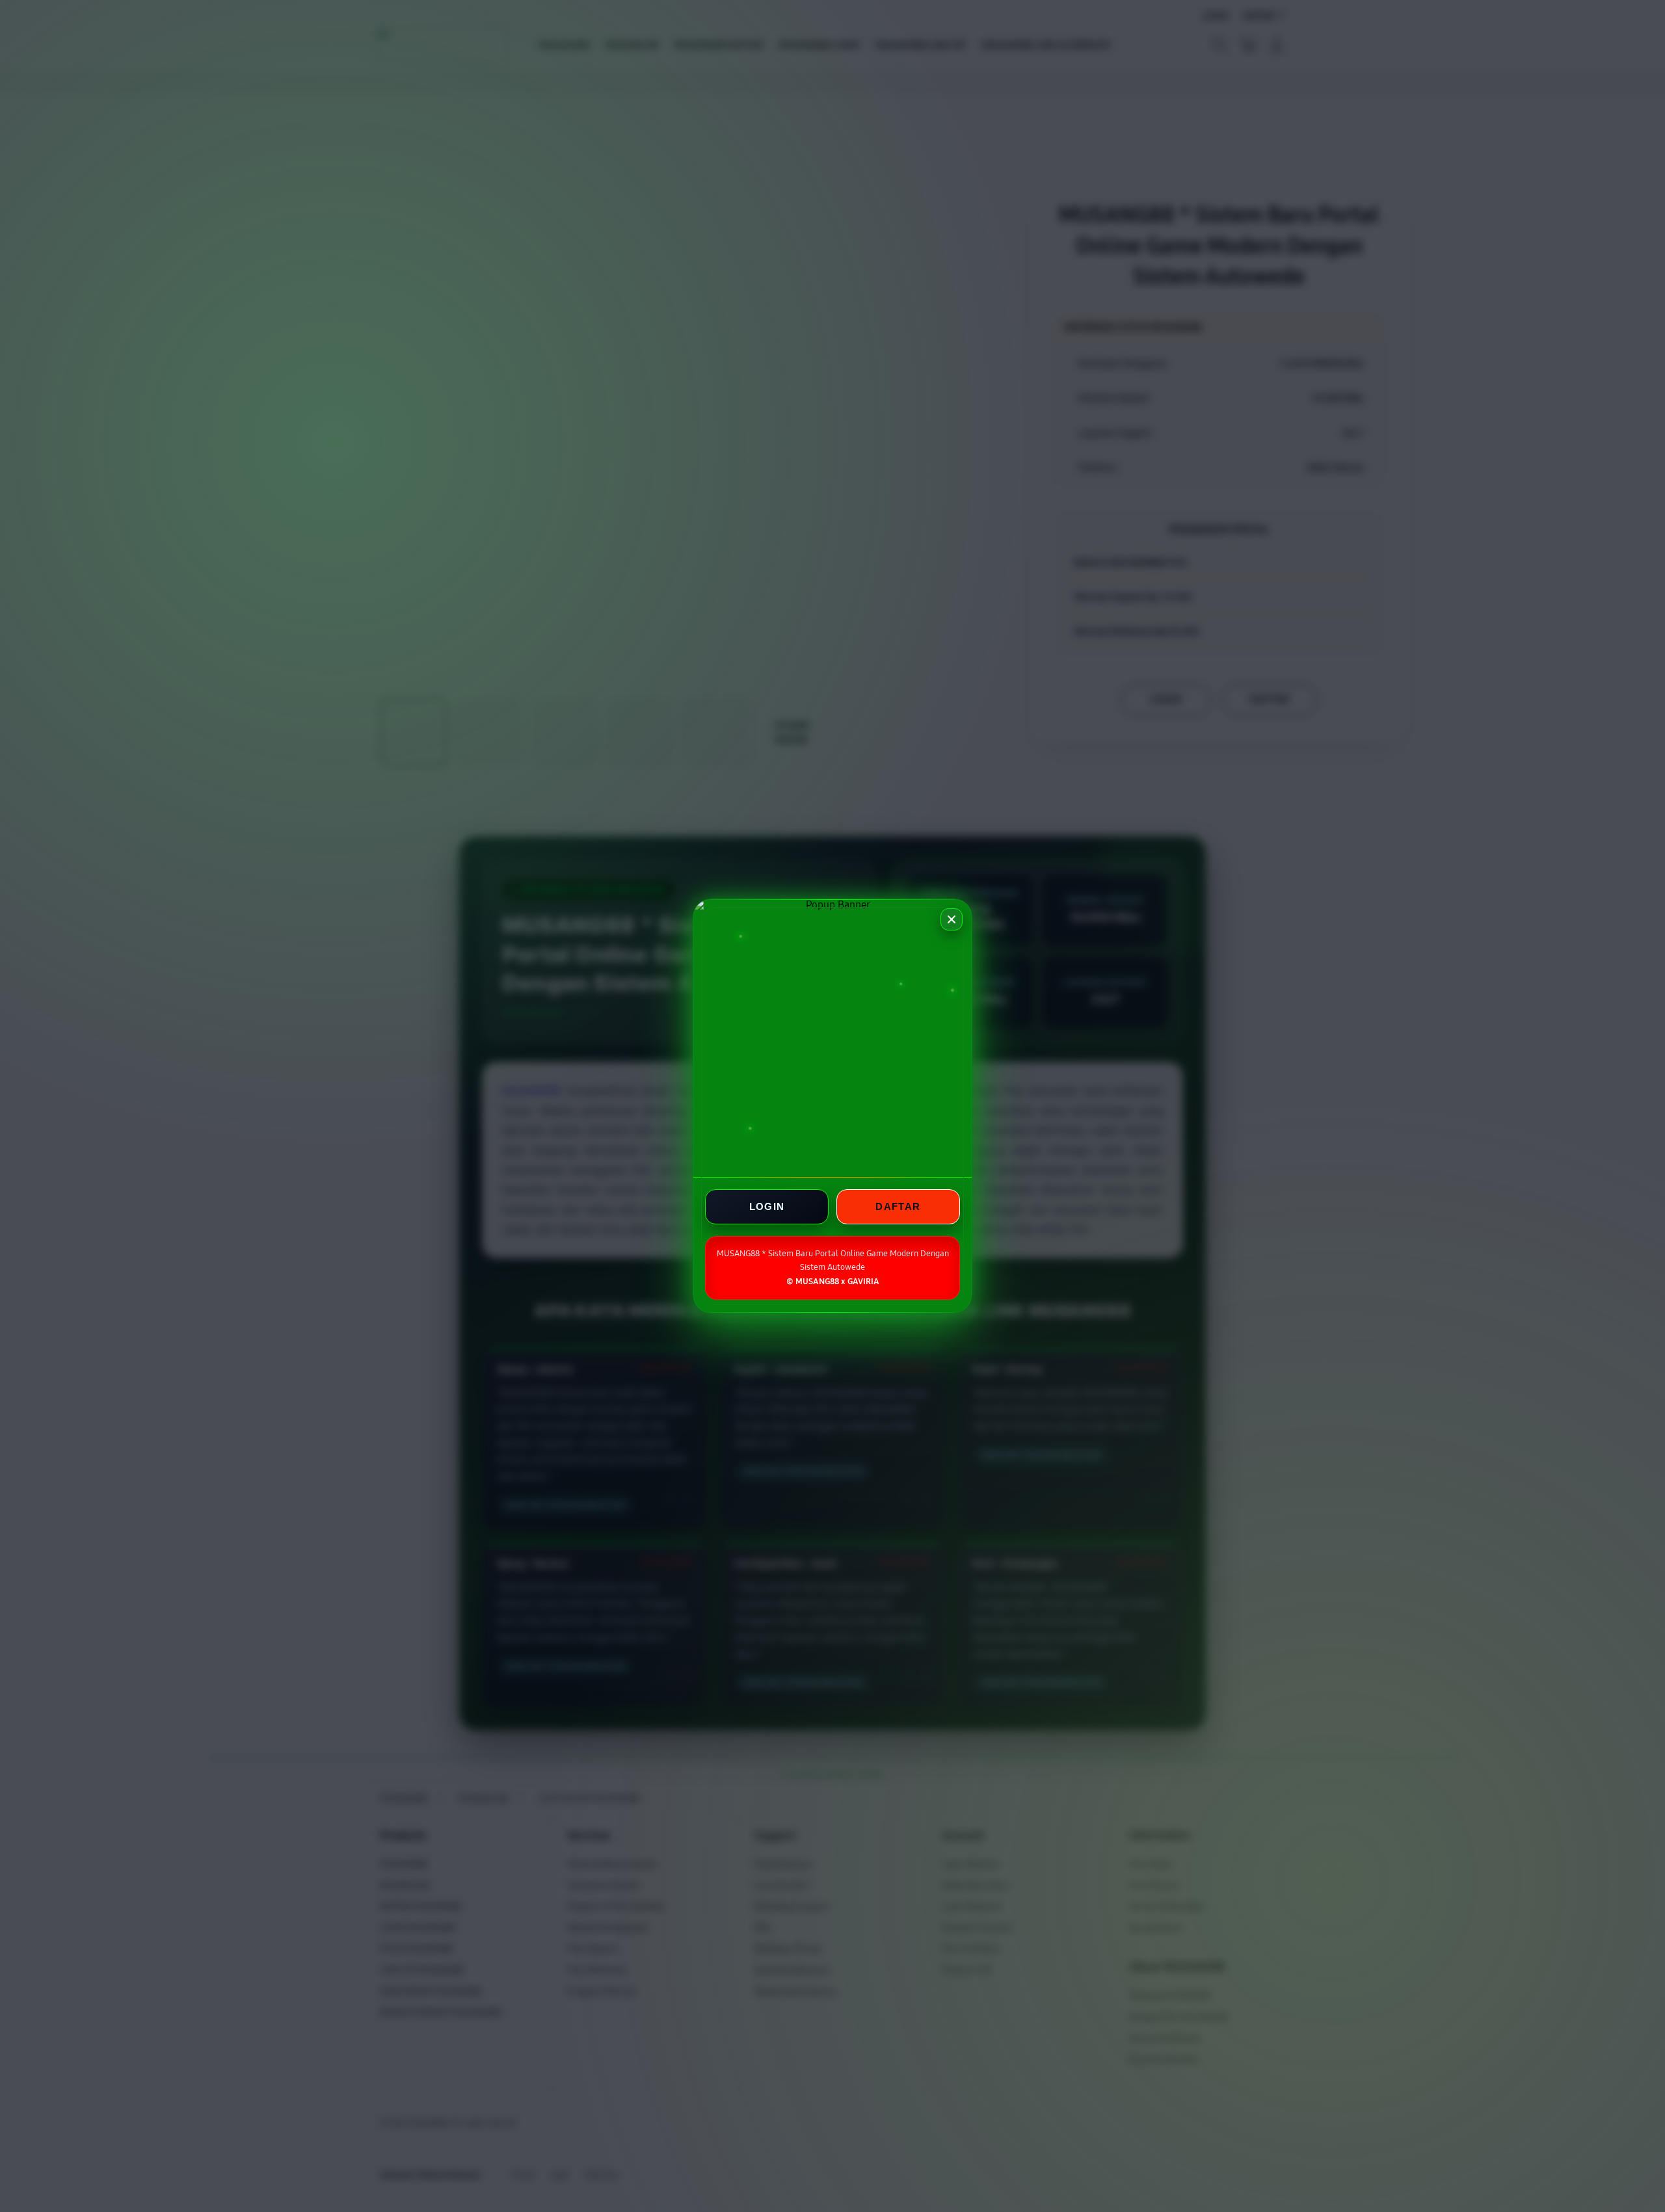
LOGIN (767, 1206)
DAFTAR (898, 1206)
